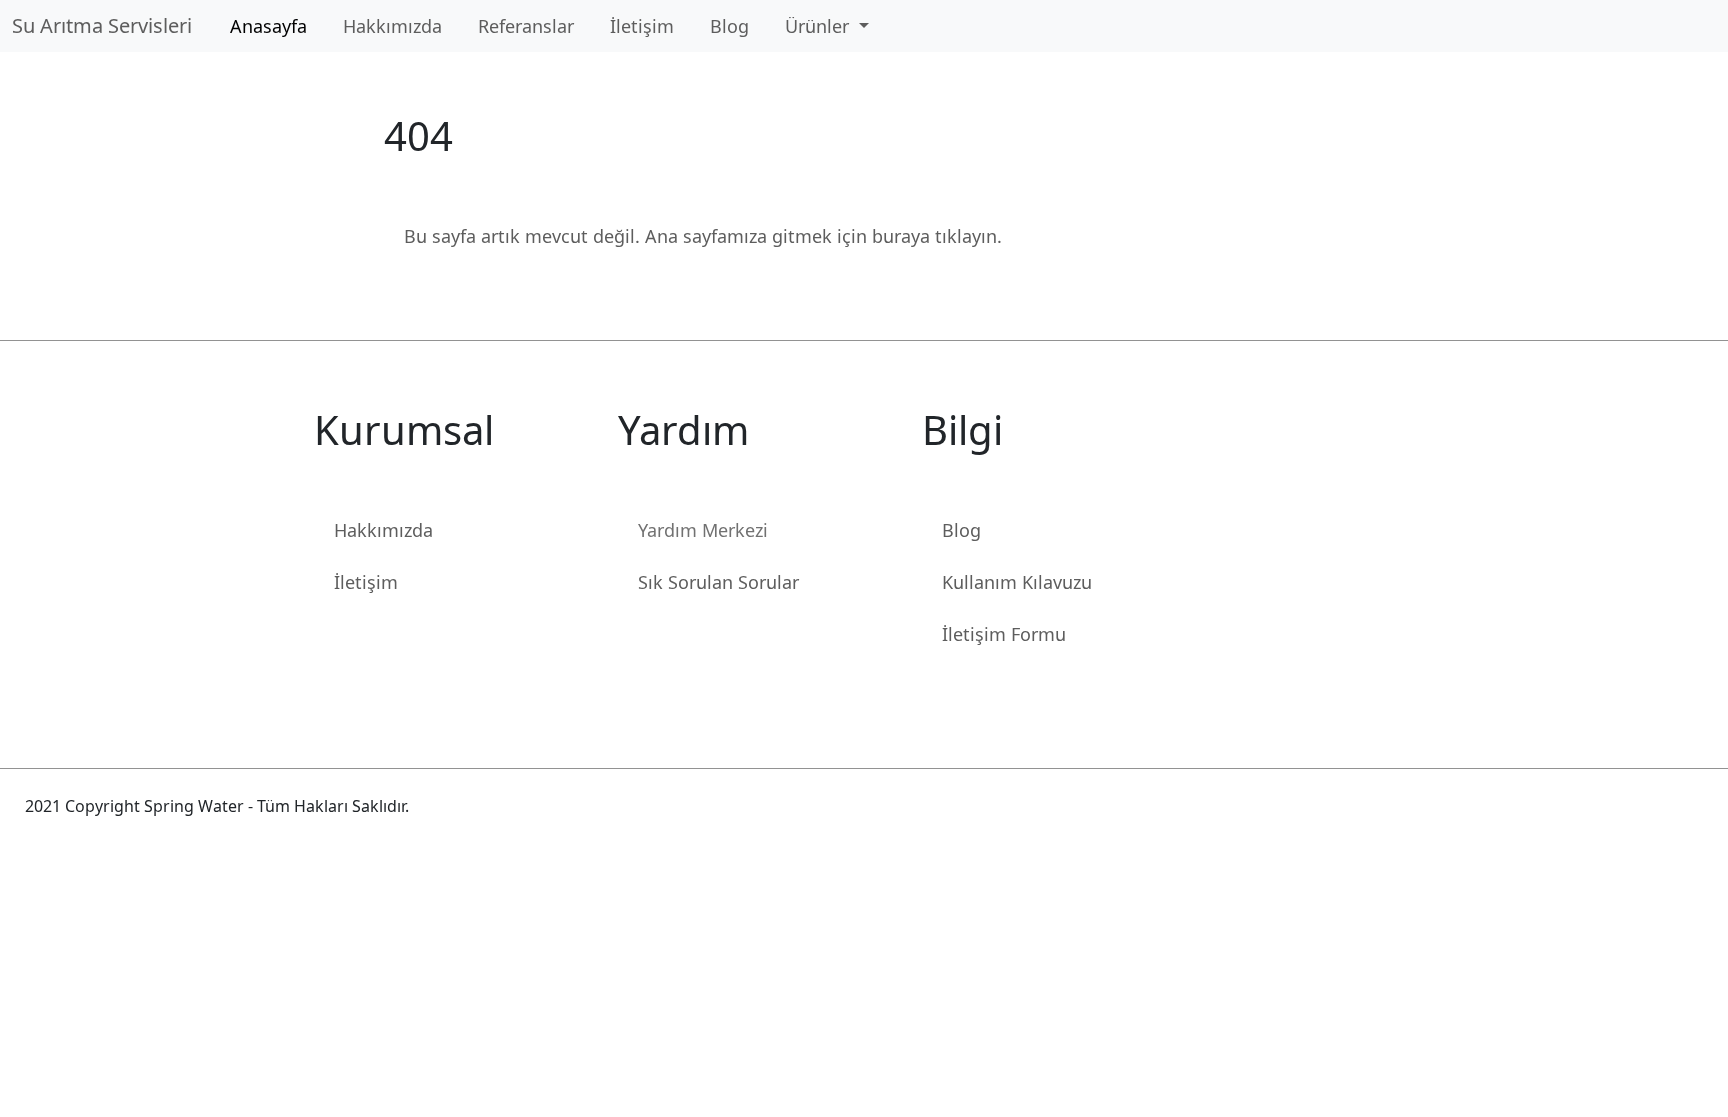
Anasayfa (268, 26)
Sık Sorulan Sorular (718, 582)
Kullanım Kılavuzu (1017, 582)
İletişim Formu (1004, 634)
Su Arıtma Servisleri (107, 25)
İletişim (642, 26)
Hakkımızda (392, 26)
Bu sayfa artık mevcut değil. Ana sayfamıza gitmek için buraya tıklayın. (703, 236)
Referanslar (526, 26)
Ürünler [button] (819, 26)
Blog (729, 26)
